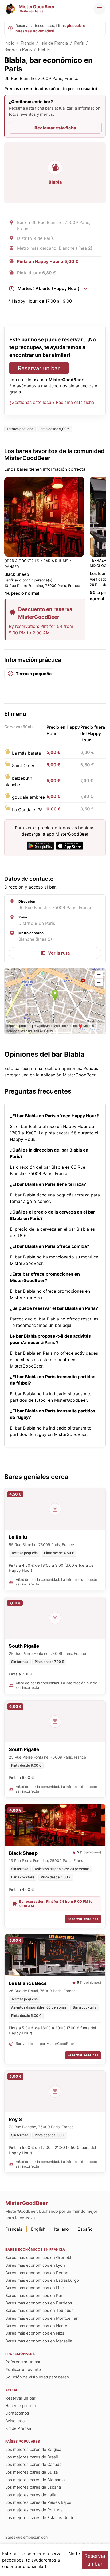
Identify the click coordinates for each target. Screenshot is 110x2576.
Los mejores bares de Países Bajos (38, 2502)
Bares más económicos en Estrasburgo (42, 2280)
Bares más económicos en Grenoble (40, 2258)
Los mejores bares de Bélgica (33, 2449)
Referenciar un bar (23, 2362)
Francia (27, 43)
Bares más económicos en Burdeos (39, 2303)
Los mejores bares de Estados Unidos (41, 2518)
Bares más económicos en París (36, 2295)
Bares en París (18, 50)
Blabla (44, 50)
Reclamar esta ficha (55, 128)
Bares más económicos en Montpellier (42, 2318)
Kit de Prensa (18, 2428)
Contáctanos (17, 2413)
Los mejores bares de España (33, 2487)
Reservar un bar (39, 368)
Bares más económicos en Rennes (38, 2273)
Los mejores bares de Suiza (32, 2472)
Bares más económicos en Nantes (37, 2326)
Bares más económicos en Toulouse (40, 2310)
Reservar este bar (83, 1919)
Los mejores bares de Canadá (33, 2464)
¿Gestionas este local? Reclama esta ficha (52, 402)
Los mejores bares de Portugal (34, 2510)
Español (86, 2229)
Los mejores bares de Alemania (35, 2480)
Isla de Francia (54, 43)
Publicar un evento (23, 2370)
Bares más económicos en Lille (35, 2288)
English (38, 2229)
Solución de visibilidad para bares (37, 2377)
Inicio (9, 43)
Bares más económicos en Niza (35, 2333)
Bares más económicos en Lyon (35, 2265)
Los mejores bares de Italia (31, 2495)
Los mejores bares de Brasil (32, 2457)
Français (14, 2229)
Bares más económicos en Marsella (39, 2341)
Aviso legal (15, 2421)
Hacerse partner (21, 2406)
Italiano (62, 2229)
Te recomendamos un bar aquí (41, 1325)
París (79, 43)
